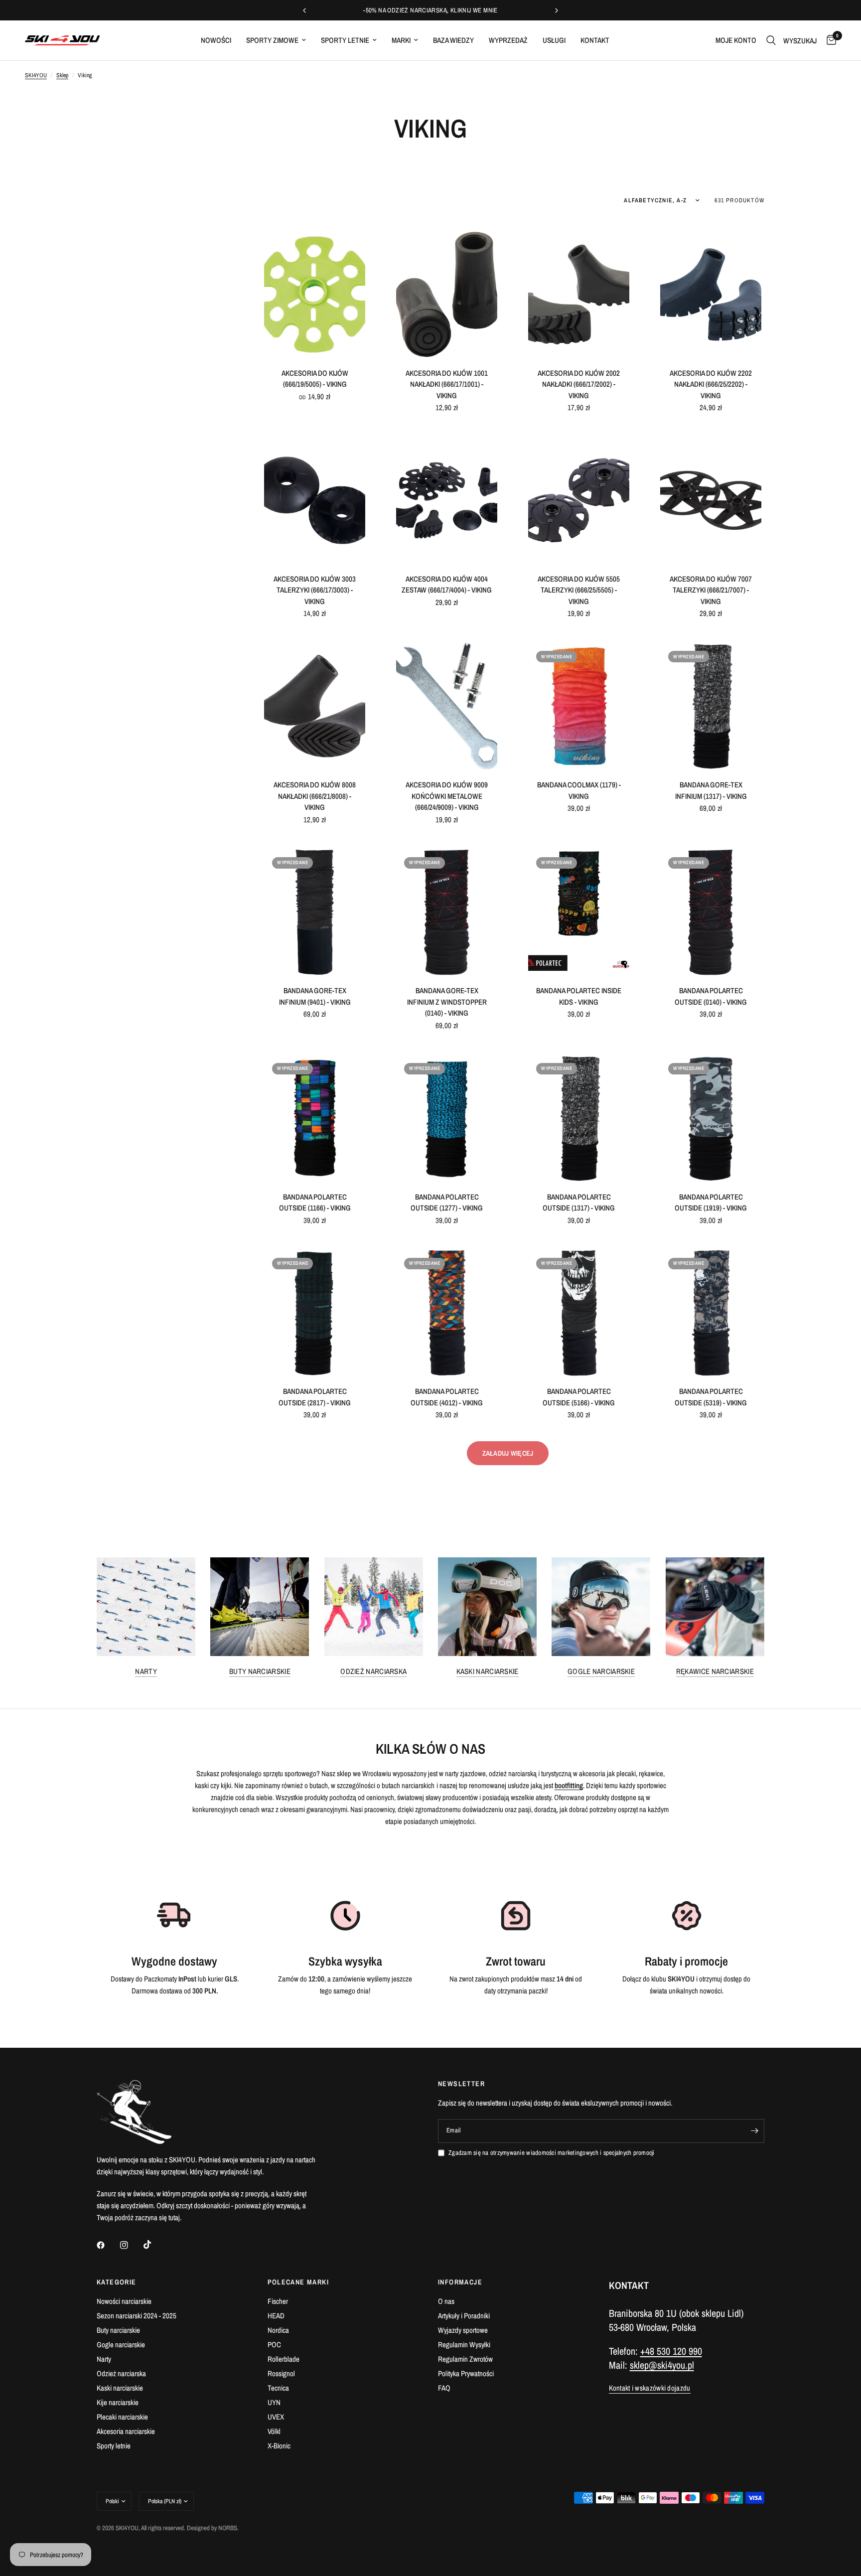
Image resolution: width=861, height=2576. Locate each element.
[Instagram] (131, 2245)
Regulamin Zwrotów (465, 2359)
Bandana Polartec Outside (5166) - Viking (579, 1397)
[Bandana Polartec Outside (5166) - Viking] (579, 1313)
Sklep (62, 75)
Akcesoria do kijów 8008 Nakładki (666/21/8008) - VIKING (315, 796)
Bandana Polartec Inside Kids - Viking (579, 996)
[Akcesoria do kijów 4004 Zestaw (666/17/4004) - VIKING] (447, 500)
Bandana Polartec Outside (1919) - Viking (711, 1203)
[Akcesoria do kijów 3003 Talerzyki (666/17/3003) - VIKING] (315, 500)
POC (274, 2345)
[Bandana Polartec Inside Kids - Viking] (579, 912)
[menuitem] (216, 40)
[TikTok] (154, 2245)
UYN (274, 2402)
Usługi (554, 40)
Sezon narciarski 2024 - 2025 (137, 2316)
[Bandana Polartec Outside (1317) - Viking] (579, 1118)
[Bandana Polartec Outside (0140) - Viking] (711, 912)
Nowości (216, 40)
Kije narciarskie (118, 2402)
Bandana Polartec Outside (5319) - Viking (711, 1397)
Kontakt (595, 40)
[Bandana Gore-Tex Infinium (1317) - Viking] (711, 706)
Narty (146, 1671)
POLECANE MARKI (298, 2282)
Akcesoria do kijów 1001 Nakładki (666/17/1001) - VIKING (447, 384)
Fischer (278, 2301)
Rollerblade (284, 2359)
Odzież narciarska (373, 1671)
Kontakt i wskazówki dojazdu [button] (650, 2388)
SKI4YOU (36, 75)
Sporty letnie (345, 40)
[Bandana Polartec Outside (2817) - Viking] (315, 1313)
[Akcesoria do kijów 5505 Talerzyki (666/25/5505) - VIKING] (579, 500)
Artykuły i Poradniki (464, 2316)
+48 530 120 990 (671, 2351)
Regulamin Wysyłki (464, 2345)
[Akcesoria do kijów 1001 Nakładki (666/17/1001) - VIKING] (447, 295)
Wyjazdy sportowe (463, 2330)
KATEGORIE (117, 2282)
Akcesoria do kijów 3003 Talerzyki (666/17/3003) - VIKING (315, 590)
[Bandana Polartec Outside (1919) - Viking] (711, 1118)
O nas (446, 2301)
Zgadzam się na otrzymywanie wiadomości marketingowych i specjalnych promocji (552, 2153)
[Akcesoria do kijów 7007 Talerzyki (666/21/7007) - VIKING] (711, 500)
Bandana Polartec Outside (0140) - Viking (711, 996)
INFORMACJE (460, 2282)
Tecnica (278, 2388)
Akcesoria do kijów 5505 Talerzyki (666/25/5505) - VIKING (579, 590)
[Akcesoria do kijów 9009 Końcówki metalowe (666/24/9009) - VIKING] (447, 706)
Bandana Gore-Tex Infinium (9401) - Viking (315, 996)
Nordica (278, 2330)
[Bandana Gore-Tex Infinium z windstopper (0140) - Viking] (447, 912)
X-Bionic (279, 2446)
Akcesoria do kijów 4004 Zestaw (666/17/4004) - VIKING (447, 585)
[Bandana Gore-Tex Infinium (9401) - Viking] (315, 912)
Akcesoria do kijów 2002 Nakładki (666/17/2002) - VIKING (579, 384)
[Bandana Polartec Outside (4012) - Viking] (447, 1313)
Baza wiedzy (453, 40)
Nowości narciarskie (124, 2301)
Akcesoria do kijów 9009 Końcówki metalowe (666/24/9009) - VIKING (447, 796)
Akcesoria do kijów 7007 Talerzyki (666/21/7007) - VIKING (711, 590)
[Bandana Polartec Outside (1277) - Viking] (447, 1118)
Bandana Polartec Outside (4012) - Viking (447, 1397)
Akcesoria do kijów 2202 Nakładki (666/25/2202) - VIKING (711, 384)
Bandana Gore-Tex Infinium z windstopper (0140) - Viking (447, 1002)
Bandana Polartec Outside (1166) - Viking (315, 1203)
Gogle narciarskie (601, 1671)
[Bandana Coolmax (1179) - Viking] (579, 706)
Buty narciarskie (260, 1671)
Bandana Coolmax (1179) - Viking (579, 790)
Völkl (274, 2431)
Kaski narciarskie (488, 1671)
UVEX (276, 2417)
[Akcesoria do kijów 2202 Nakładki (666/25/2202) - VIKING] (711, 295)
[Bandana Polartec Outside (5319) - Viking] (711, 1313)
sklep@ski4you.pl (662, 2365)
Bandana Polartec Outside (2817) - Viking (315, 1397)
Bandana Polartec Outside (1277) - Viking (447, 1203)
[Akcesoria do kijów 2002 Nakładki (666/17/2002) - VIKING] (579, 295)
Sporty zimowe (272, 40)
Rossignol (281, 2373)
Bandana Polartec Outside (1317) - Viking (579, 1203)
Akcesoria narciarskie (126, 2431)
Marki (401, 40)
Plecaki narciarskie (122, 2417)
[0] (829, 40)
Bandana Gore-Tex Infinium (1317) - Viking (711, 790)
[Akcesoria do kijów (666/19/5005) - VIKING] (315, 295)
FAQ (444, 2388)
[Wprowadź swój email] (754, 2131)
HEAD (276, 2316)
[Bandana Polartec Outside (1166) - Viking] (315, 1118)
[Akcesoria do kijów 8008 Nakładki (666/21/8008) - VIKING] (315, 706)
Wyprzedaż (508, 40)
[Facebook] (108, 2245)
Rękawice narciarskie (715, 1671)
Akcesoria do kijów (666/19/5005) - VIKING (315, 379)
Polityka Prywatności (466, 2373)
